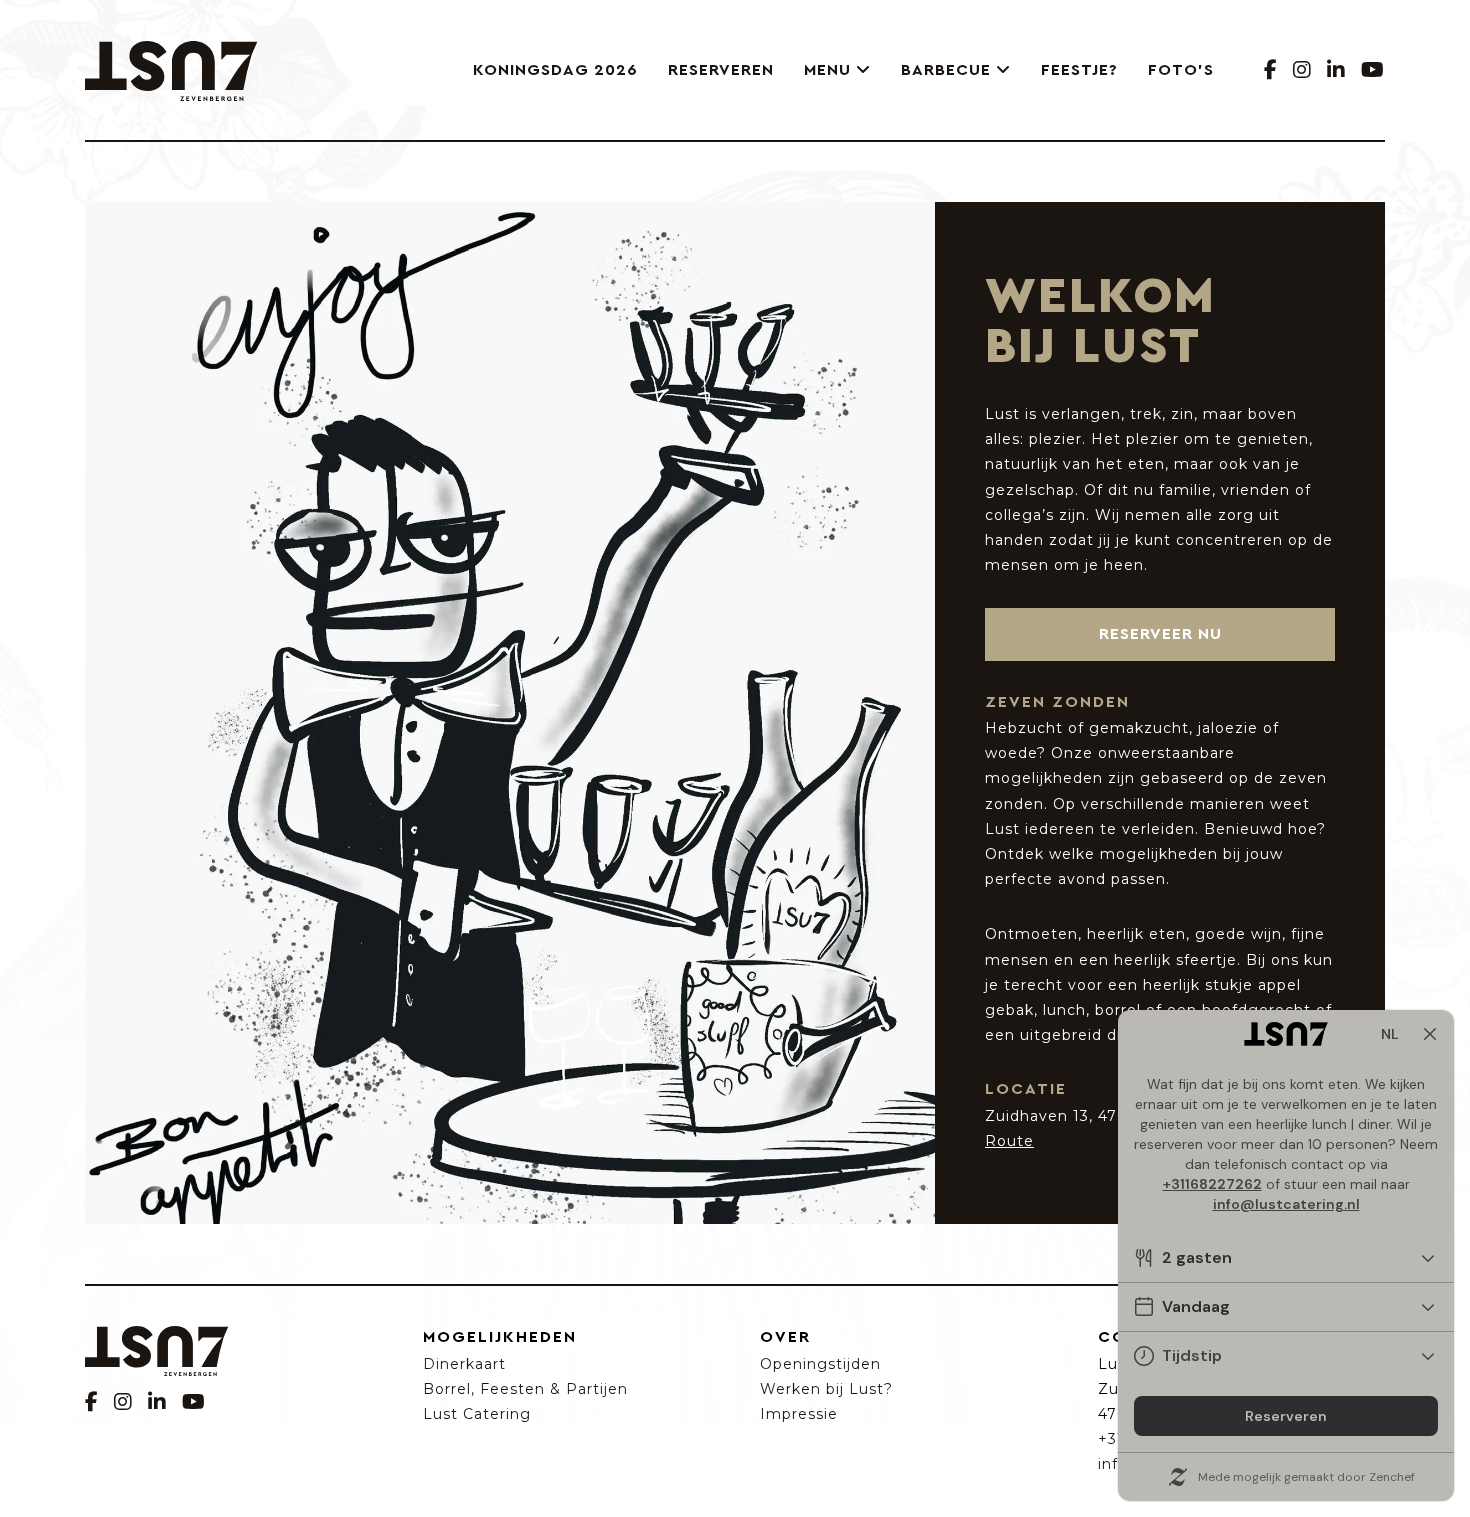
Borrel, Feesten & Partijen (525, 1389)
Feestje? (1079, 70)
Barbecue (946, 70)
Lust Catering (477, 1414)
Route (1009, 1141)
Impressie (799, 1414)
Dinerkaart (464, 1364)
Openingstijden (820, 1364)
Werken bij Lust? (826, 1389)
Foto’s (1181, 70)
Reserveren (721, 70)
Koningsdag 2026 (555, 70)
